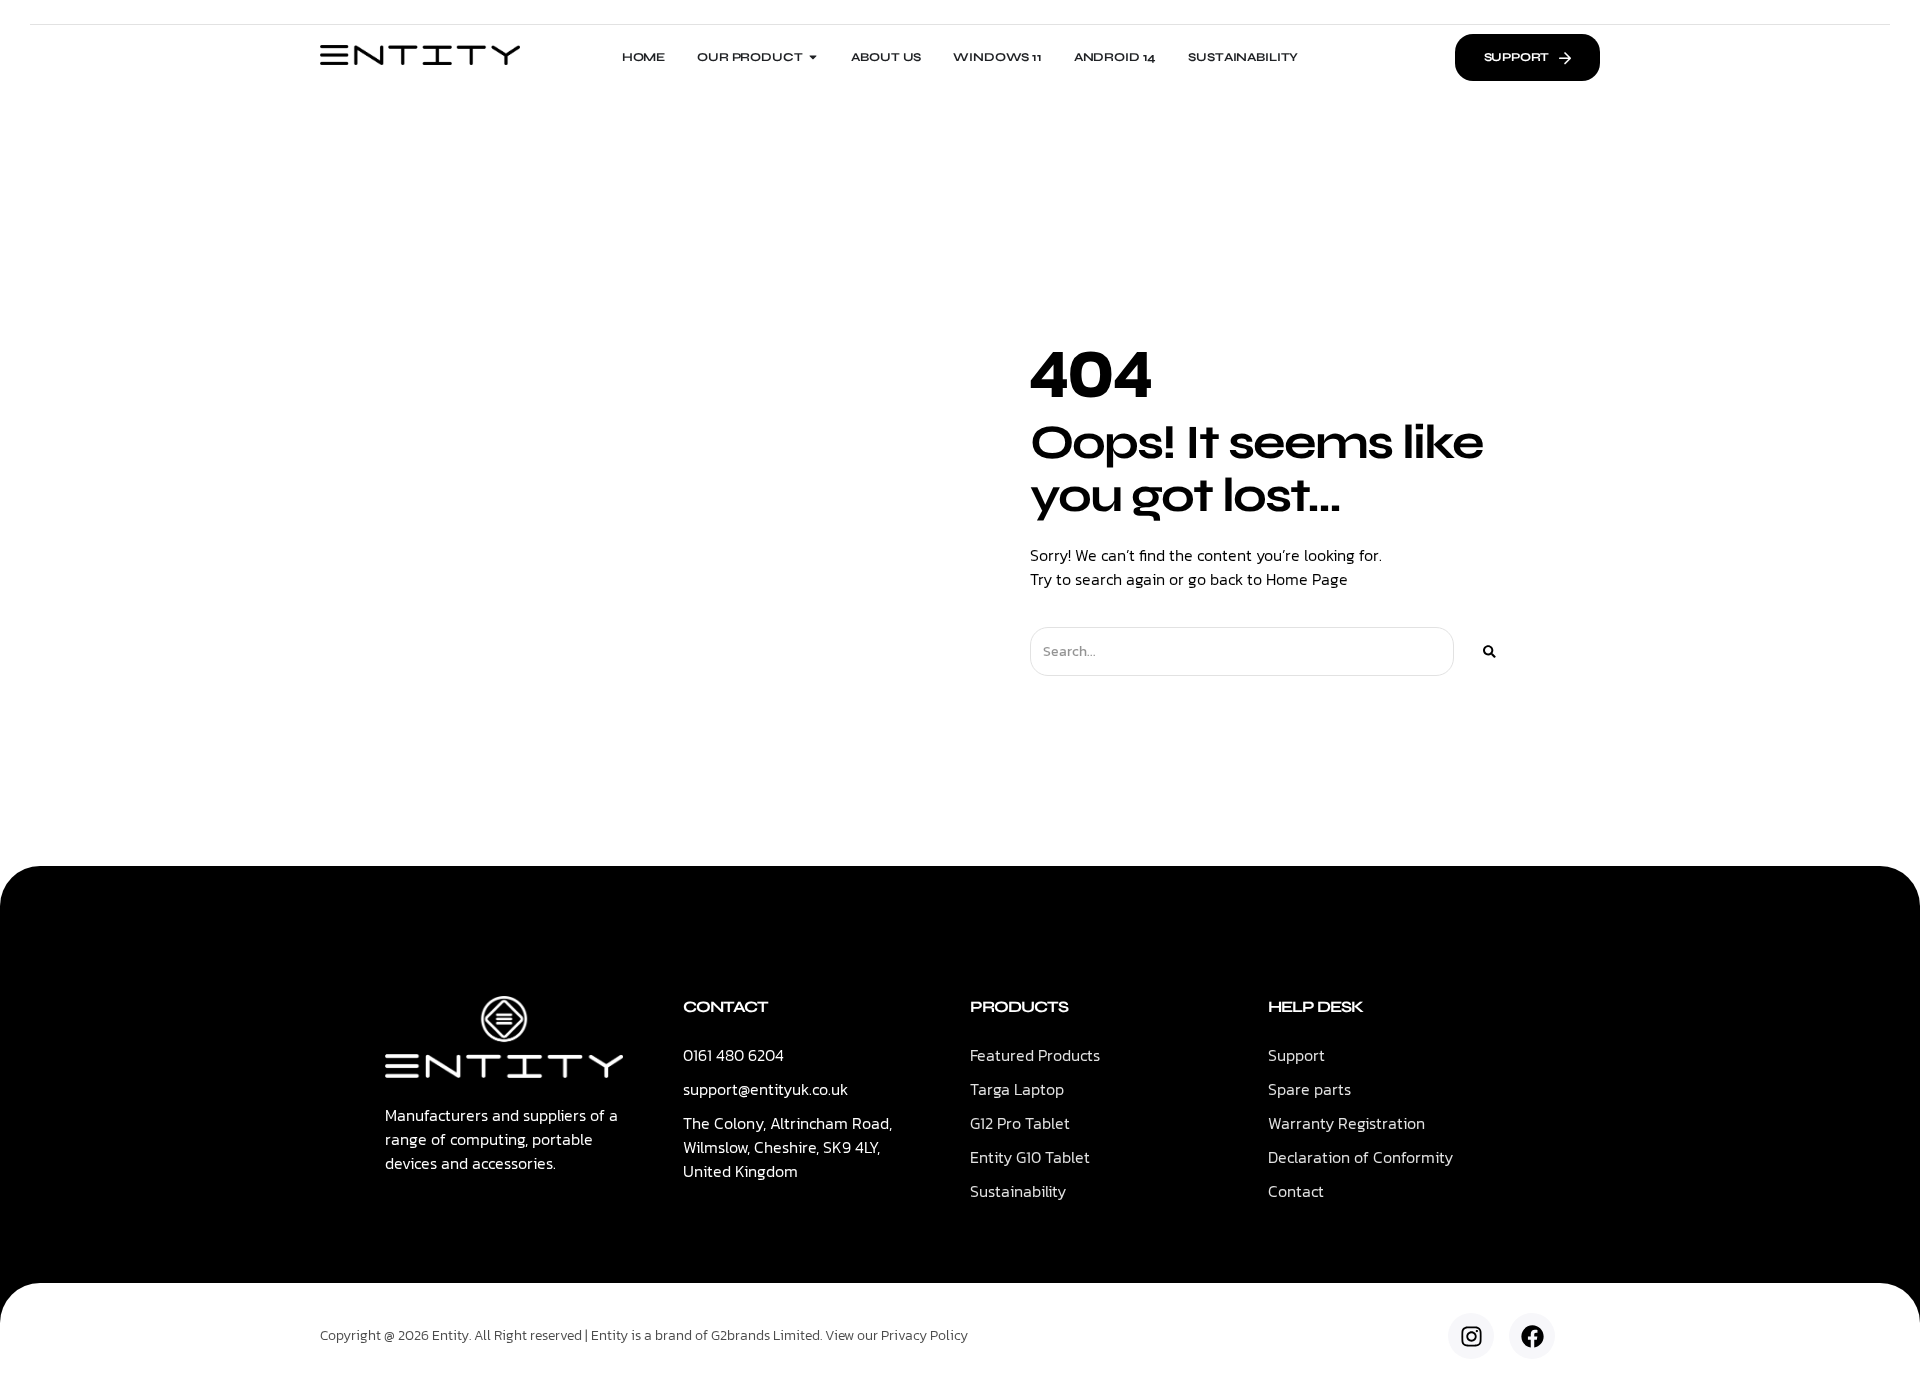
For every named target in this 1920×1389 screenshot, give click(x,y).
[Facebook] (1532, 1336)
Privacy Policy (924, 1335)
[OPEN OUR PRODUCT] (813, 57)
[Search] (1489, 651)
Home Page (1307, 579)
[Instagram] (1471, 1336)
